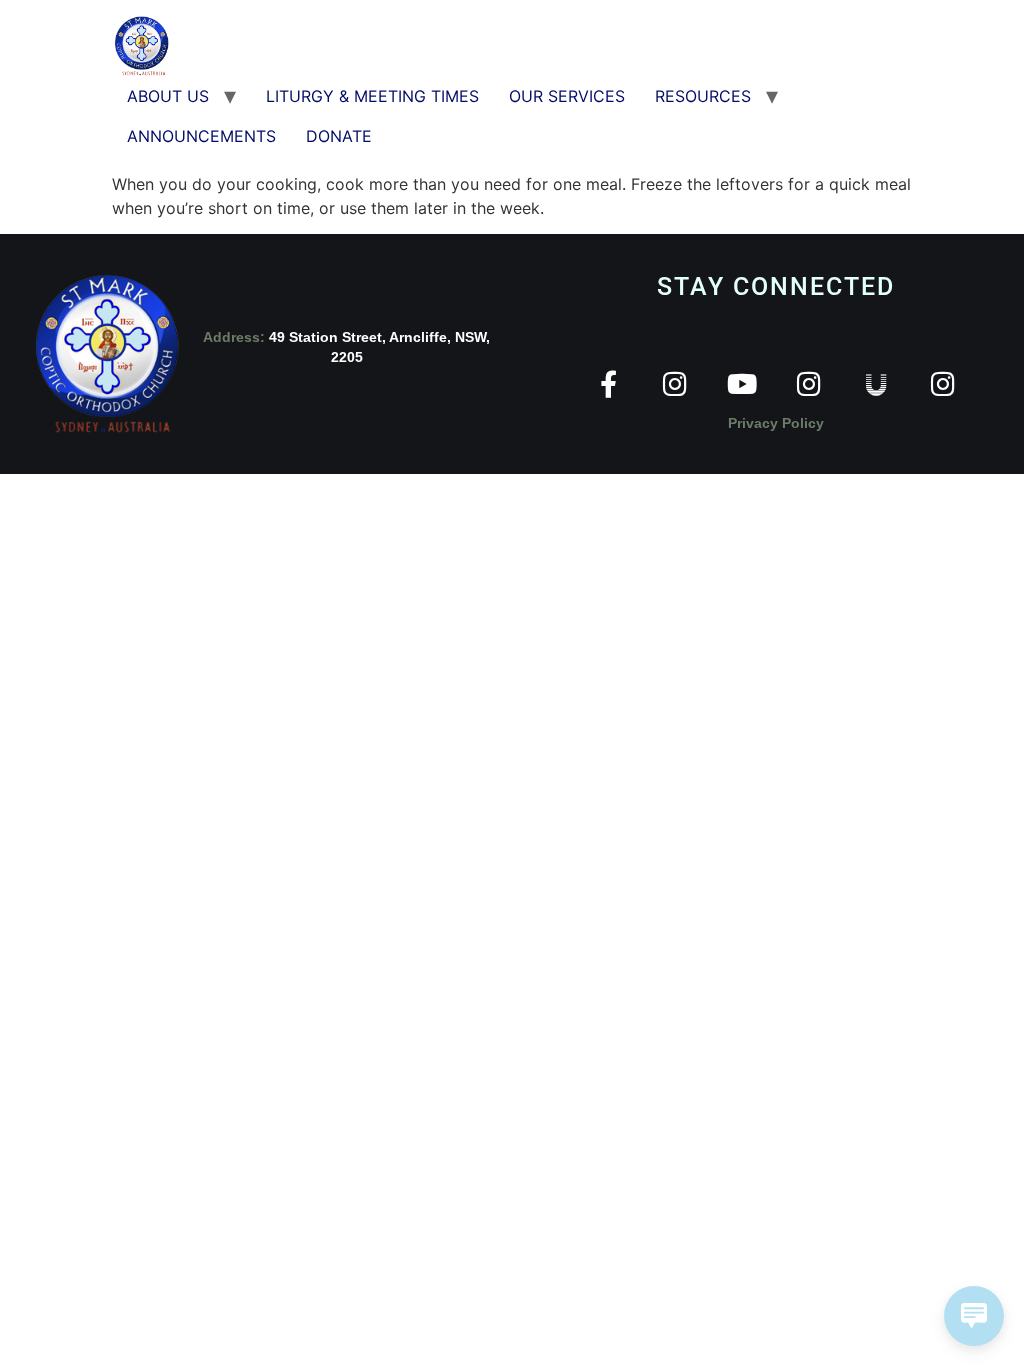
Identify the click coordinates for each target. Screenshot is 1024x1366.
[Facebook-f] (608, 383)
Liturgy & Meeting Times (372, 96)
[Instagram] (675, 383)
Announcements (201, 136)
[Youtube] (742, 383)
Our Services (567, 96)
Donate (339, 136)
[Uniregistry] (876, 383)
